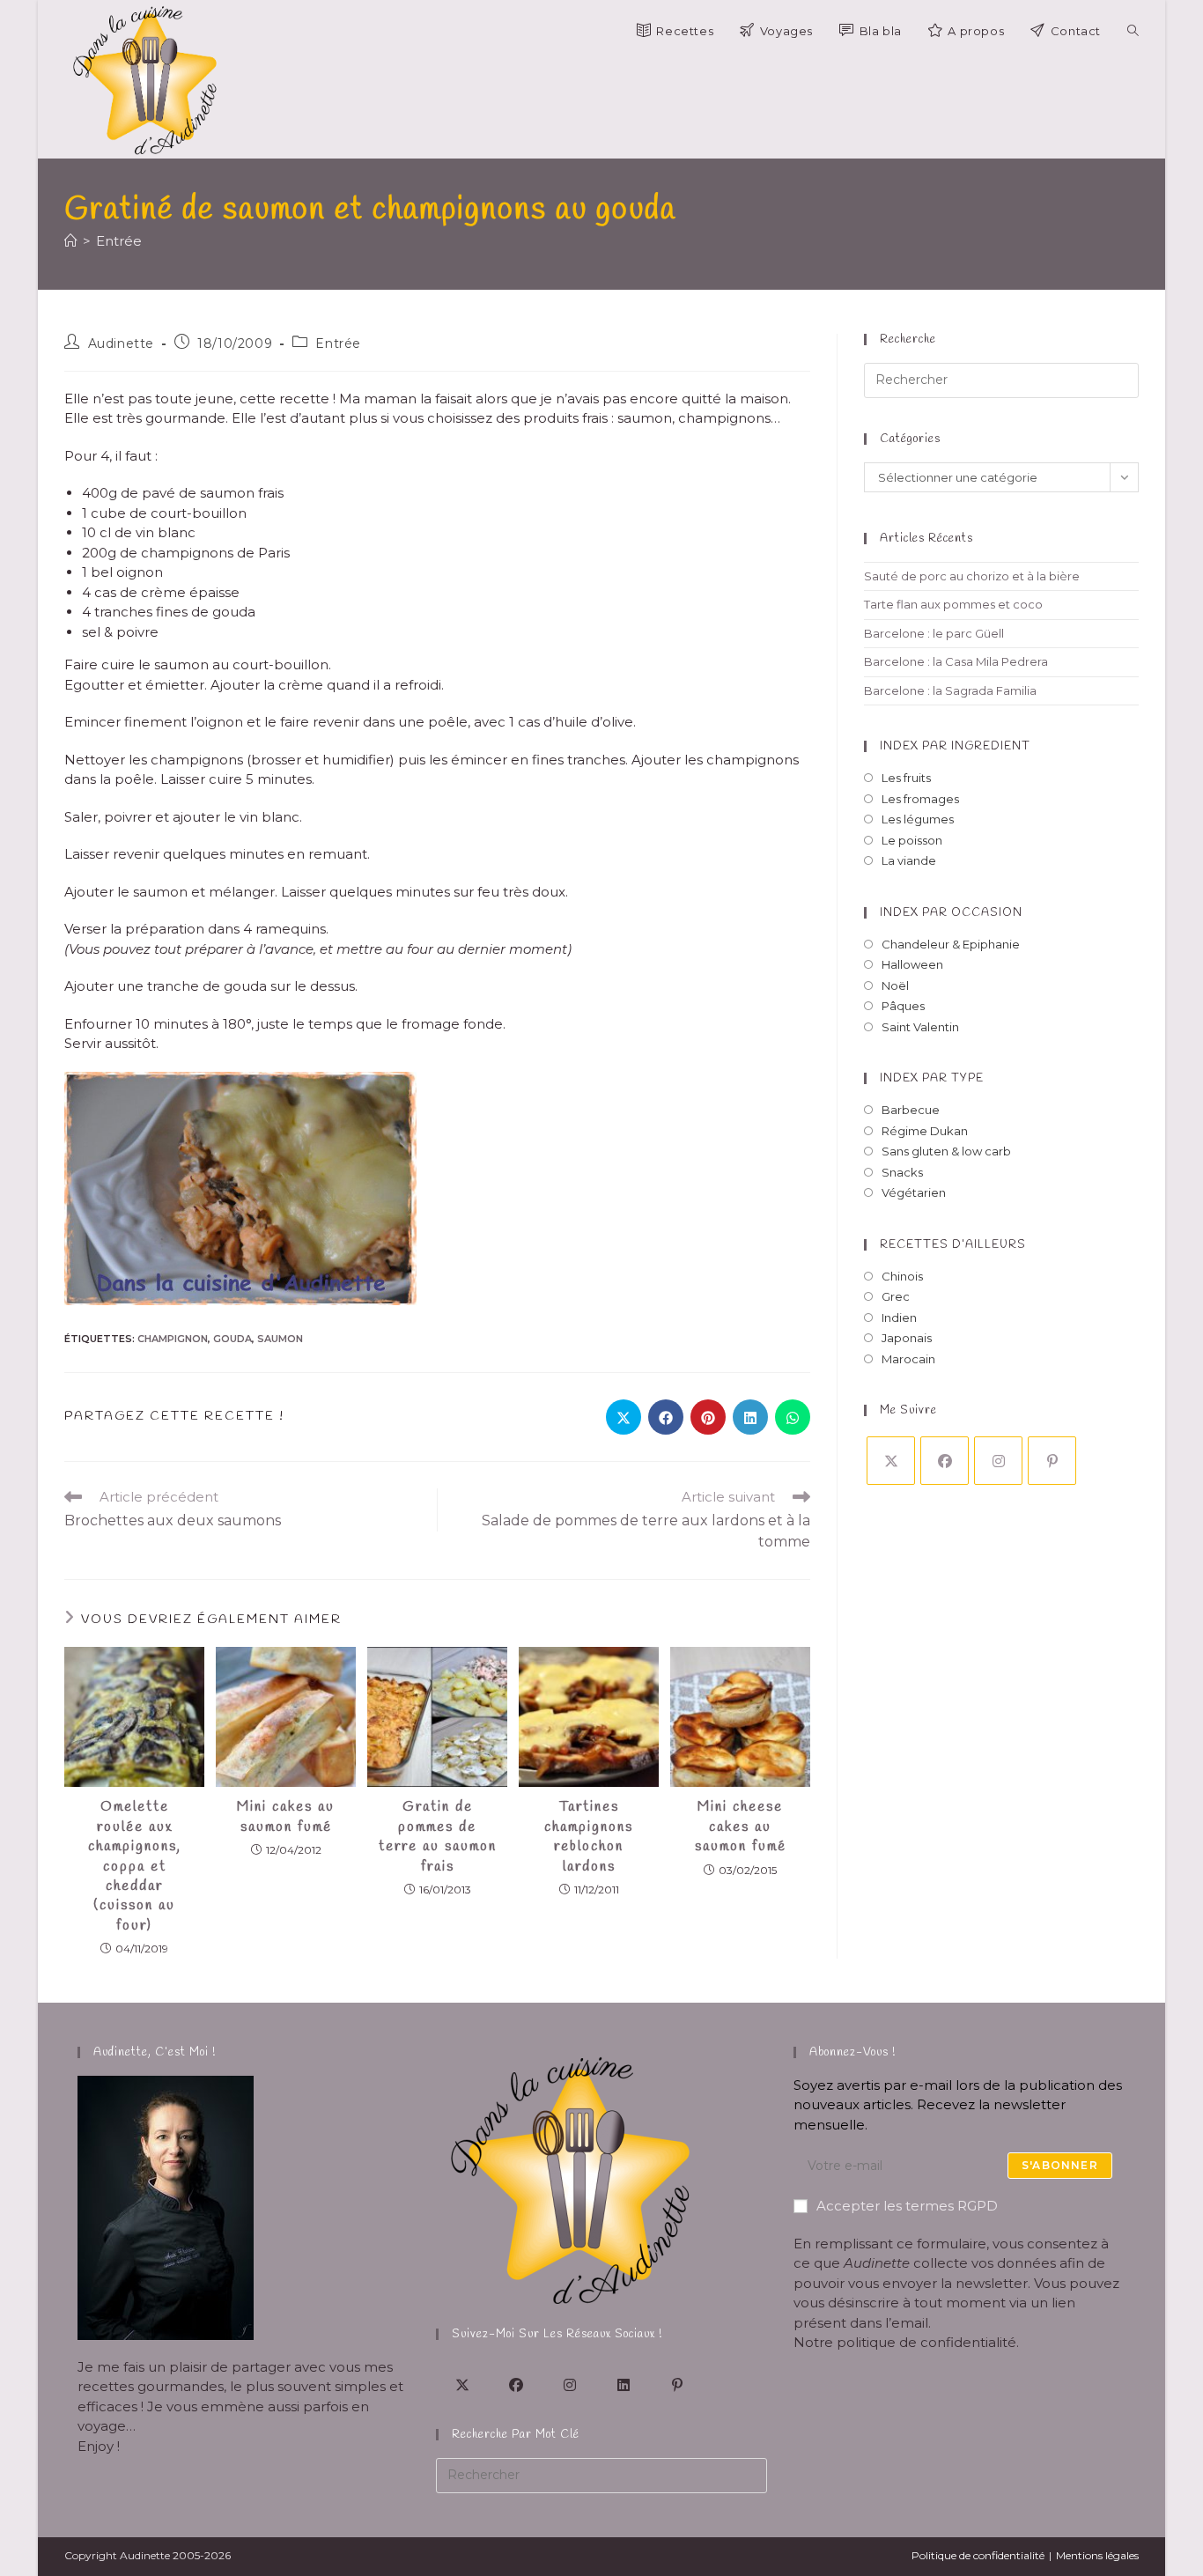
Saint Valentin (920, 1027)
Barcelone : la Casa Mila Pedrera (956, 661)
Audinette (121, 343)
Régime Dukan (925, 1131)
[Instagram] (998, 1461)
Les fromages (920, 799)
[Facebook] (945, 1461)
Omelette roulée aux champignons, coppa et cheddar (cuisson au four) (135, 1866)
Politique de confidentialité (978, 2555)
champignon (173, 1339)
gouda (232, 1339)
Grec (896, 1296)
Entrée (119, 241)
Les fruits (906, 778)
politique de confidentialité (926, 2342)
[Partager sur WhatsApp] (793, 1417)
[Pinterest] (1052, 1461)
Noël (895, 985)
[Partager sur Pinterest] (708, 1417)
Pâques (903, 1006)
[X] (891, 1461)
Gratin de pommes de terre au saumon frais (438, 1836)
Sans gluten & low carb (946, 1151)
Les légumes (918, 819)
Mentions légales (1097, 2555)
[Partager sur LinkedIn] (750, 1417)
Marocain (908, 1359)
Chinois (902, 1276)
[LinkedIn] (624, 2384)
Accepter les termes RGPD (907, 2206)
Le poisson (912, 840)
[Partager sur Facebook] (666, 1417)
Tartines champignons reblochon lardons (589, 1836)
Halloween (912, 964)
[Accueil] (71, 241)
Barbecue (911, 1110)
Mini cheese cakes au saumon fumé (741, 1827)
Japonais (907, 1338)
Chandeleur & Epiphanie (951, 944)
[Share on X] (624, 1417)
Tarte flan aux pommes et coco (953, 604)
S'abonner (1060, 2165)
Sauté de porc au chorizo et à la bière (972, 576)
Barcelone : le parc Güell (934, 633)
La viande (909, 860)
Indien (899, 1318)
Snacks (902, 1172)
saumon (280, 1339)
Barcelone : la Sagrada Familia (950, 690)
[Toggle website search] (1133, 31)
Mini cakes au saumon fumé (286, 1816)
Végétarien (914, 1192)
